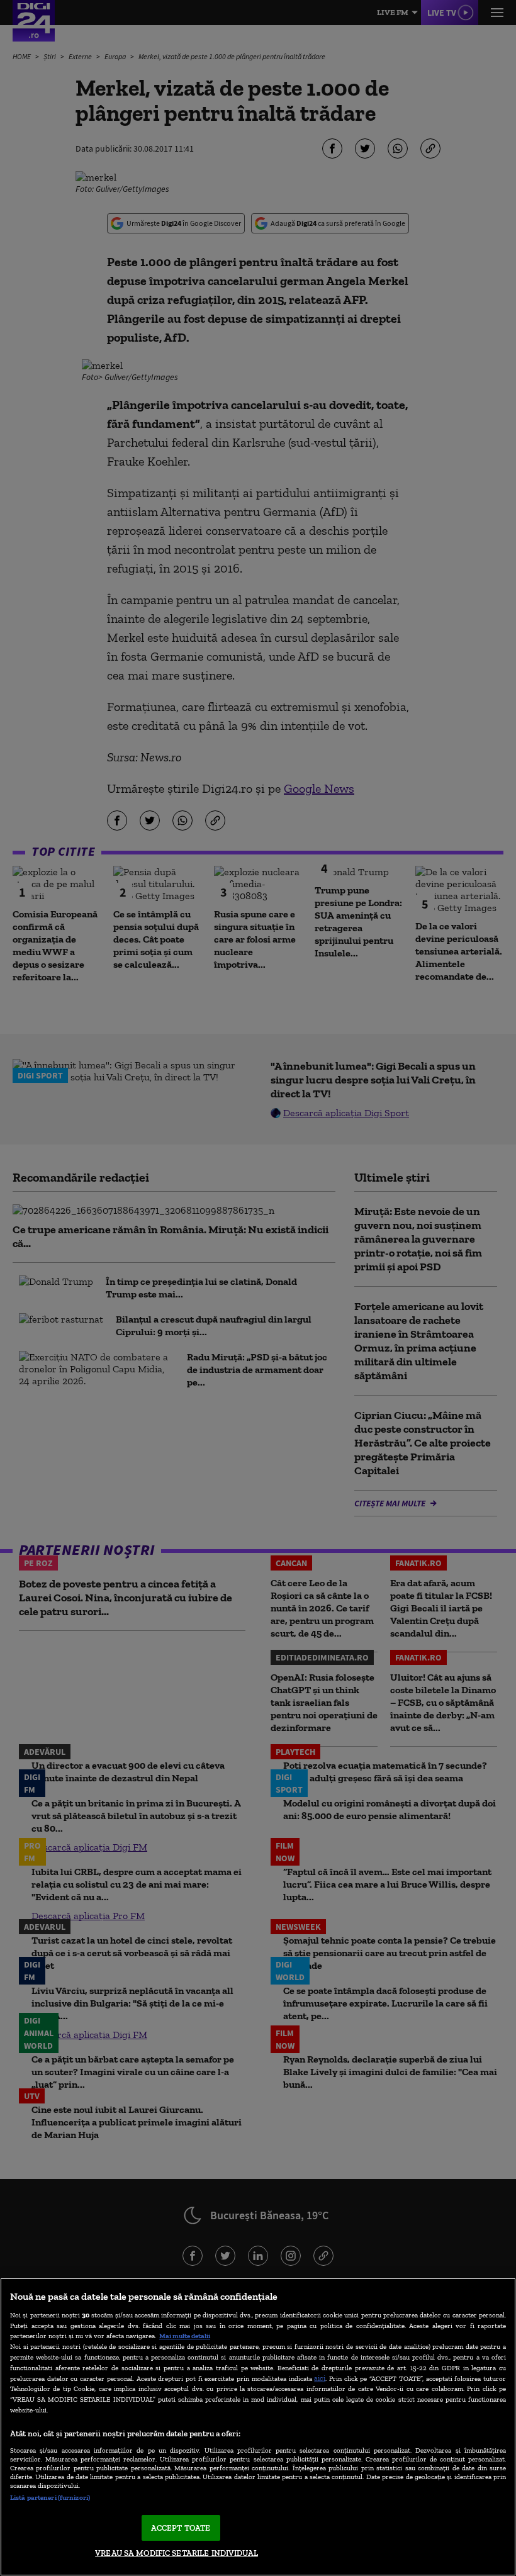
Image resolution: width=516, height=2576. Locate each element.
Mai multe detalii (185, 2336)
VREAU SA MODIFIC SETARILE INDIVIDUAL (177, 2553)
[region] (258, 2427)
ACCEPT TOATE (181, 2528)
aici (320, 2378)
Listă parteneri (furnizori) (50, 2497)
